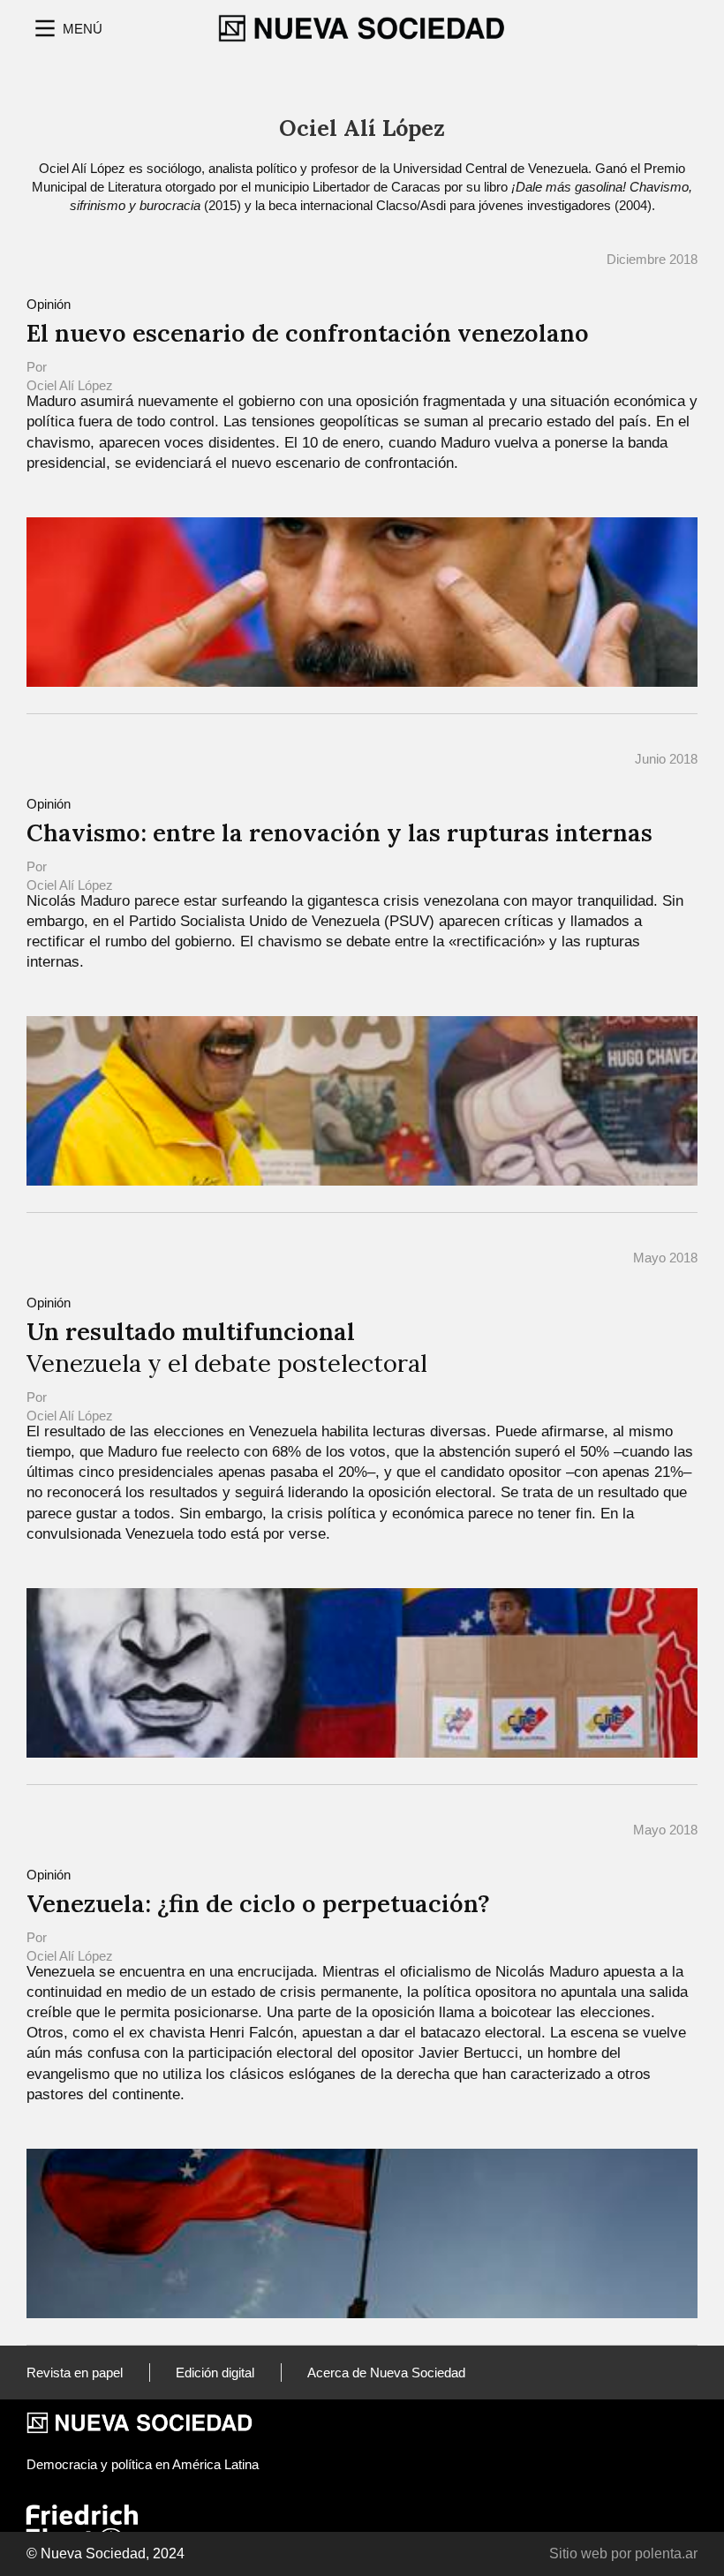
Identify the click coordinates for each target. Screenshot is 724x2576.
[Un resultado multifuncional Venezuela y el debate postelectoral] (362, 1672)
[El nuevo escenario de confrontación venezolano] (362, 601)
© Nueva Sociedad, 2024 (106, 2553)
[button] (67, 28)
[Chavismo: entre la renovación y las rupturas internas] (362, 1100)
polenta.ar (666, 2553)
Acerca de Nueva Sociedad (386, 2373)
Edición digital (215, 2373)
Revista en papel (75, 2373)
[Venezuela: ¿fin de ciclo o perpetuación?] (362, 2232)
